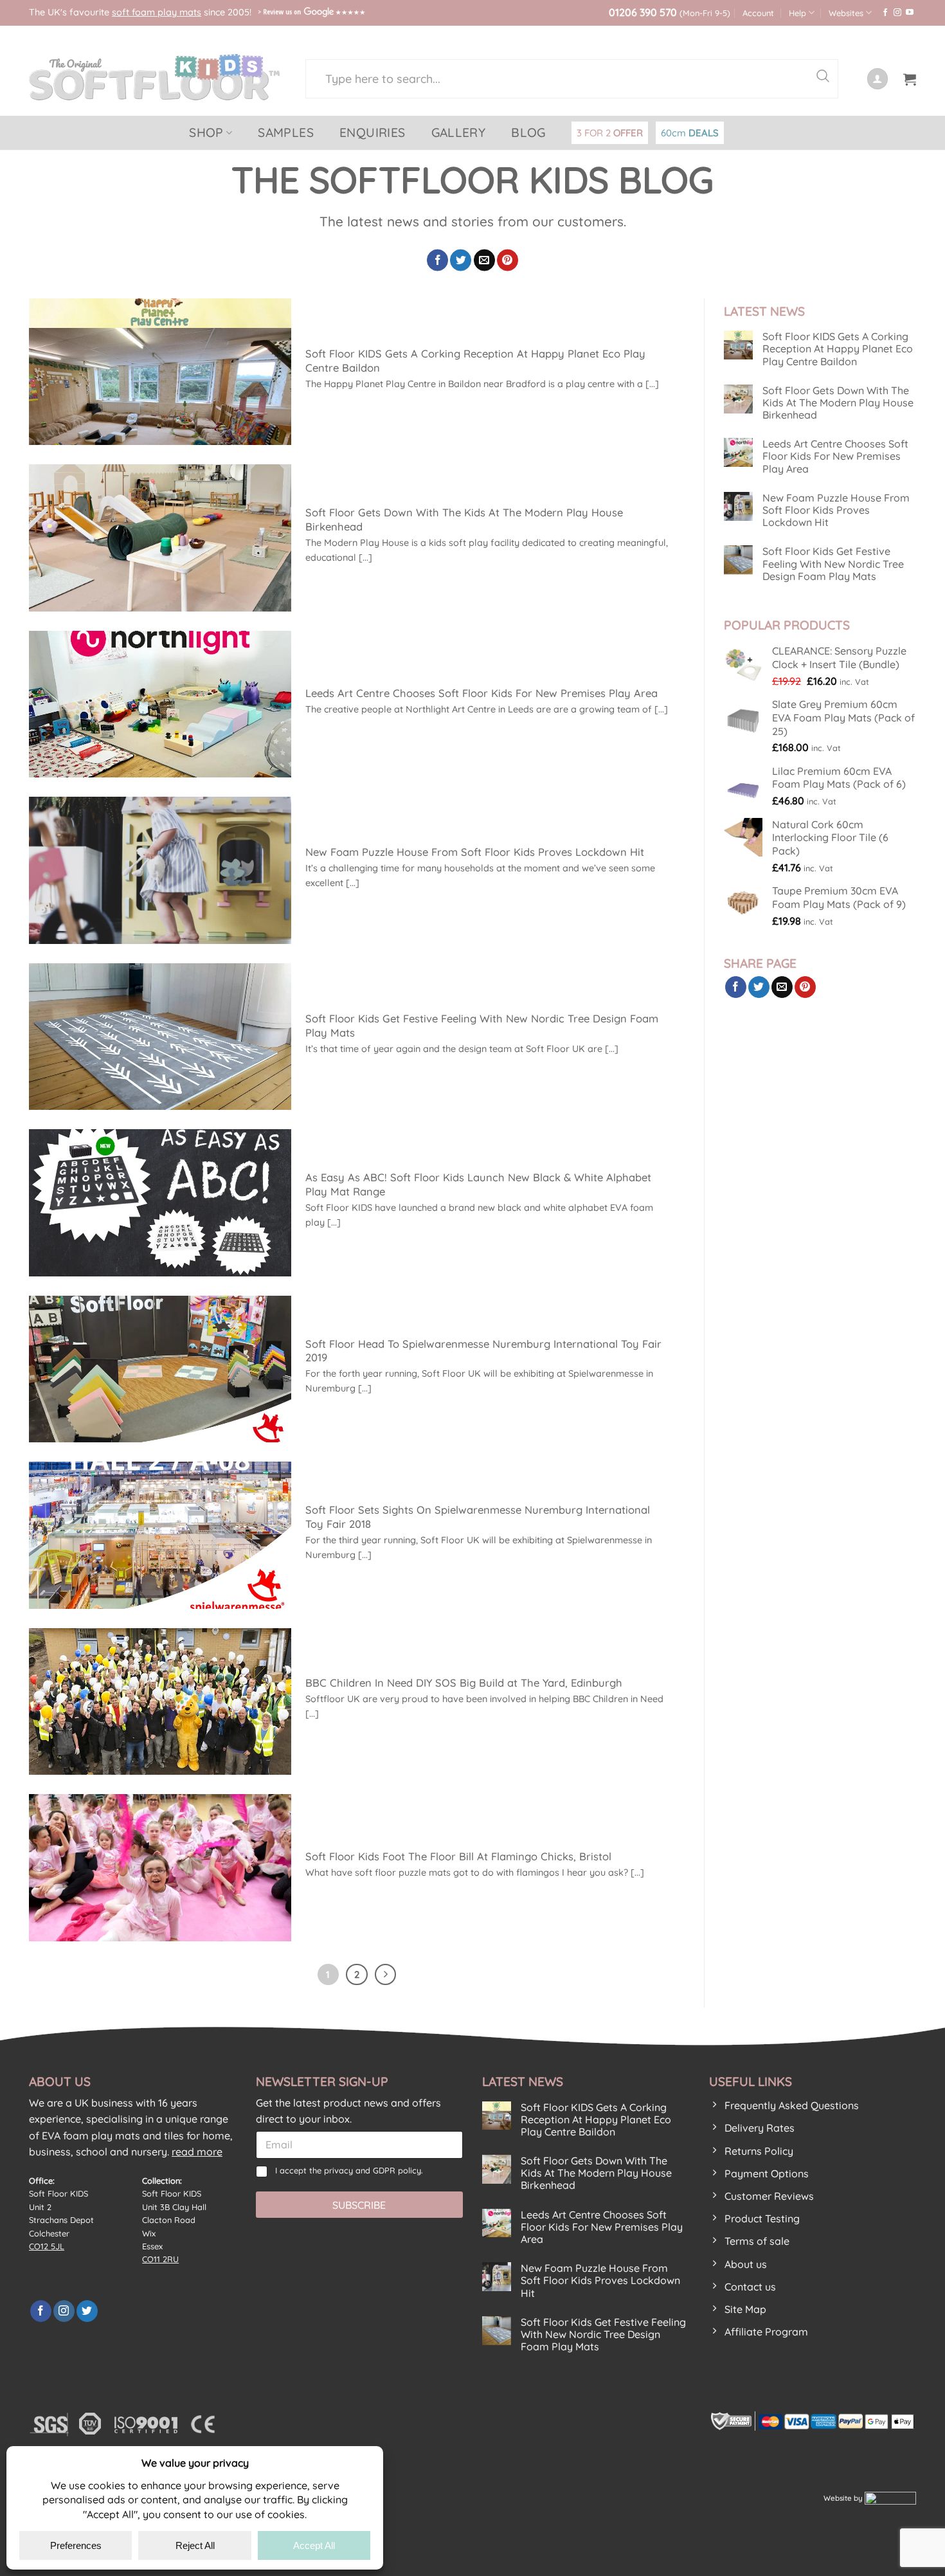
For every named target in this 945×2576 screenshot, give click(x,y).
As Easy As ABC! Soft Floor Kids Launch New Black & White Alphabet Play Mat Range (478, 1184)
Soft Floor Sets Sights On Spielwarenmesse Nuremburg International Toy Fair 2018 (478, 1517)
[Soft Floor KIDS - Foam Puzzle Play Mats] (157, 77)
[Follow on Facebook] (885, 13)
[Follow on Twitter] (87, 2311)
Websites (846, 13)
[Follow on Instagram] (897, 13)
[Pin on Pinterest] (508, 260)
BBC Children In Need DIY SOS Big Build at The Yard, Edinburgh (464, 1683)
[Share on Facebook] (437, 260)
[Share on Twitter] (461, 260)
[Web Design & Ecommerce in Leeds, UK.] (890, 2498)
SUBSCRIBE (359, 2205)
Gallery (459, 132)
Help (797, 13)
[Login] (878, 79)
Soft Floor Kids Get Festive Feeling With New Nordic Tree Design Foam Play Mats (482, 1025)
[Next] (386, 1975)
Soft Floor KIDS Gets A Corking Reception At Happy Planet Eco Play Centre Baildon (475, 360)
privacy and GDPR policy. (373, 2170)
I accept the (349, 2170)
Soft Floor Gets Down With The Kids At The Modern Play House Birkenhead (464, 519)
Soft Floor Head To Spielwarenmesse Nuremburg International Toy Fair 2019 (483, 1351)
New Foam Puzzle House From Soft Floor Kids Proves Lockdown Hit (475, 852)
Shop (206, 132)
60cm (690, 133)
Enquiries (373, 132)
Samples (286, 132)
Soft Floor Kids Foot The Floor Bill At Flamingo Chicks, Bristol (458, 1856)
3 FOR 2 (610, 133)
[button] (910, 79)
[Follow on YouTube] (910, 13)
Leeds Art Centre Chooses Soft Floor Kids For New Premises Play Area (482, 693)
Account (758, 13)
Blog (528, 132)
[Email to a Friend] (484, 260)
